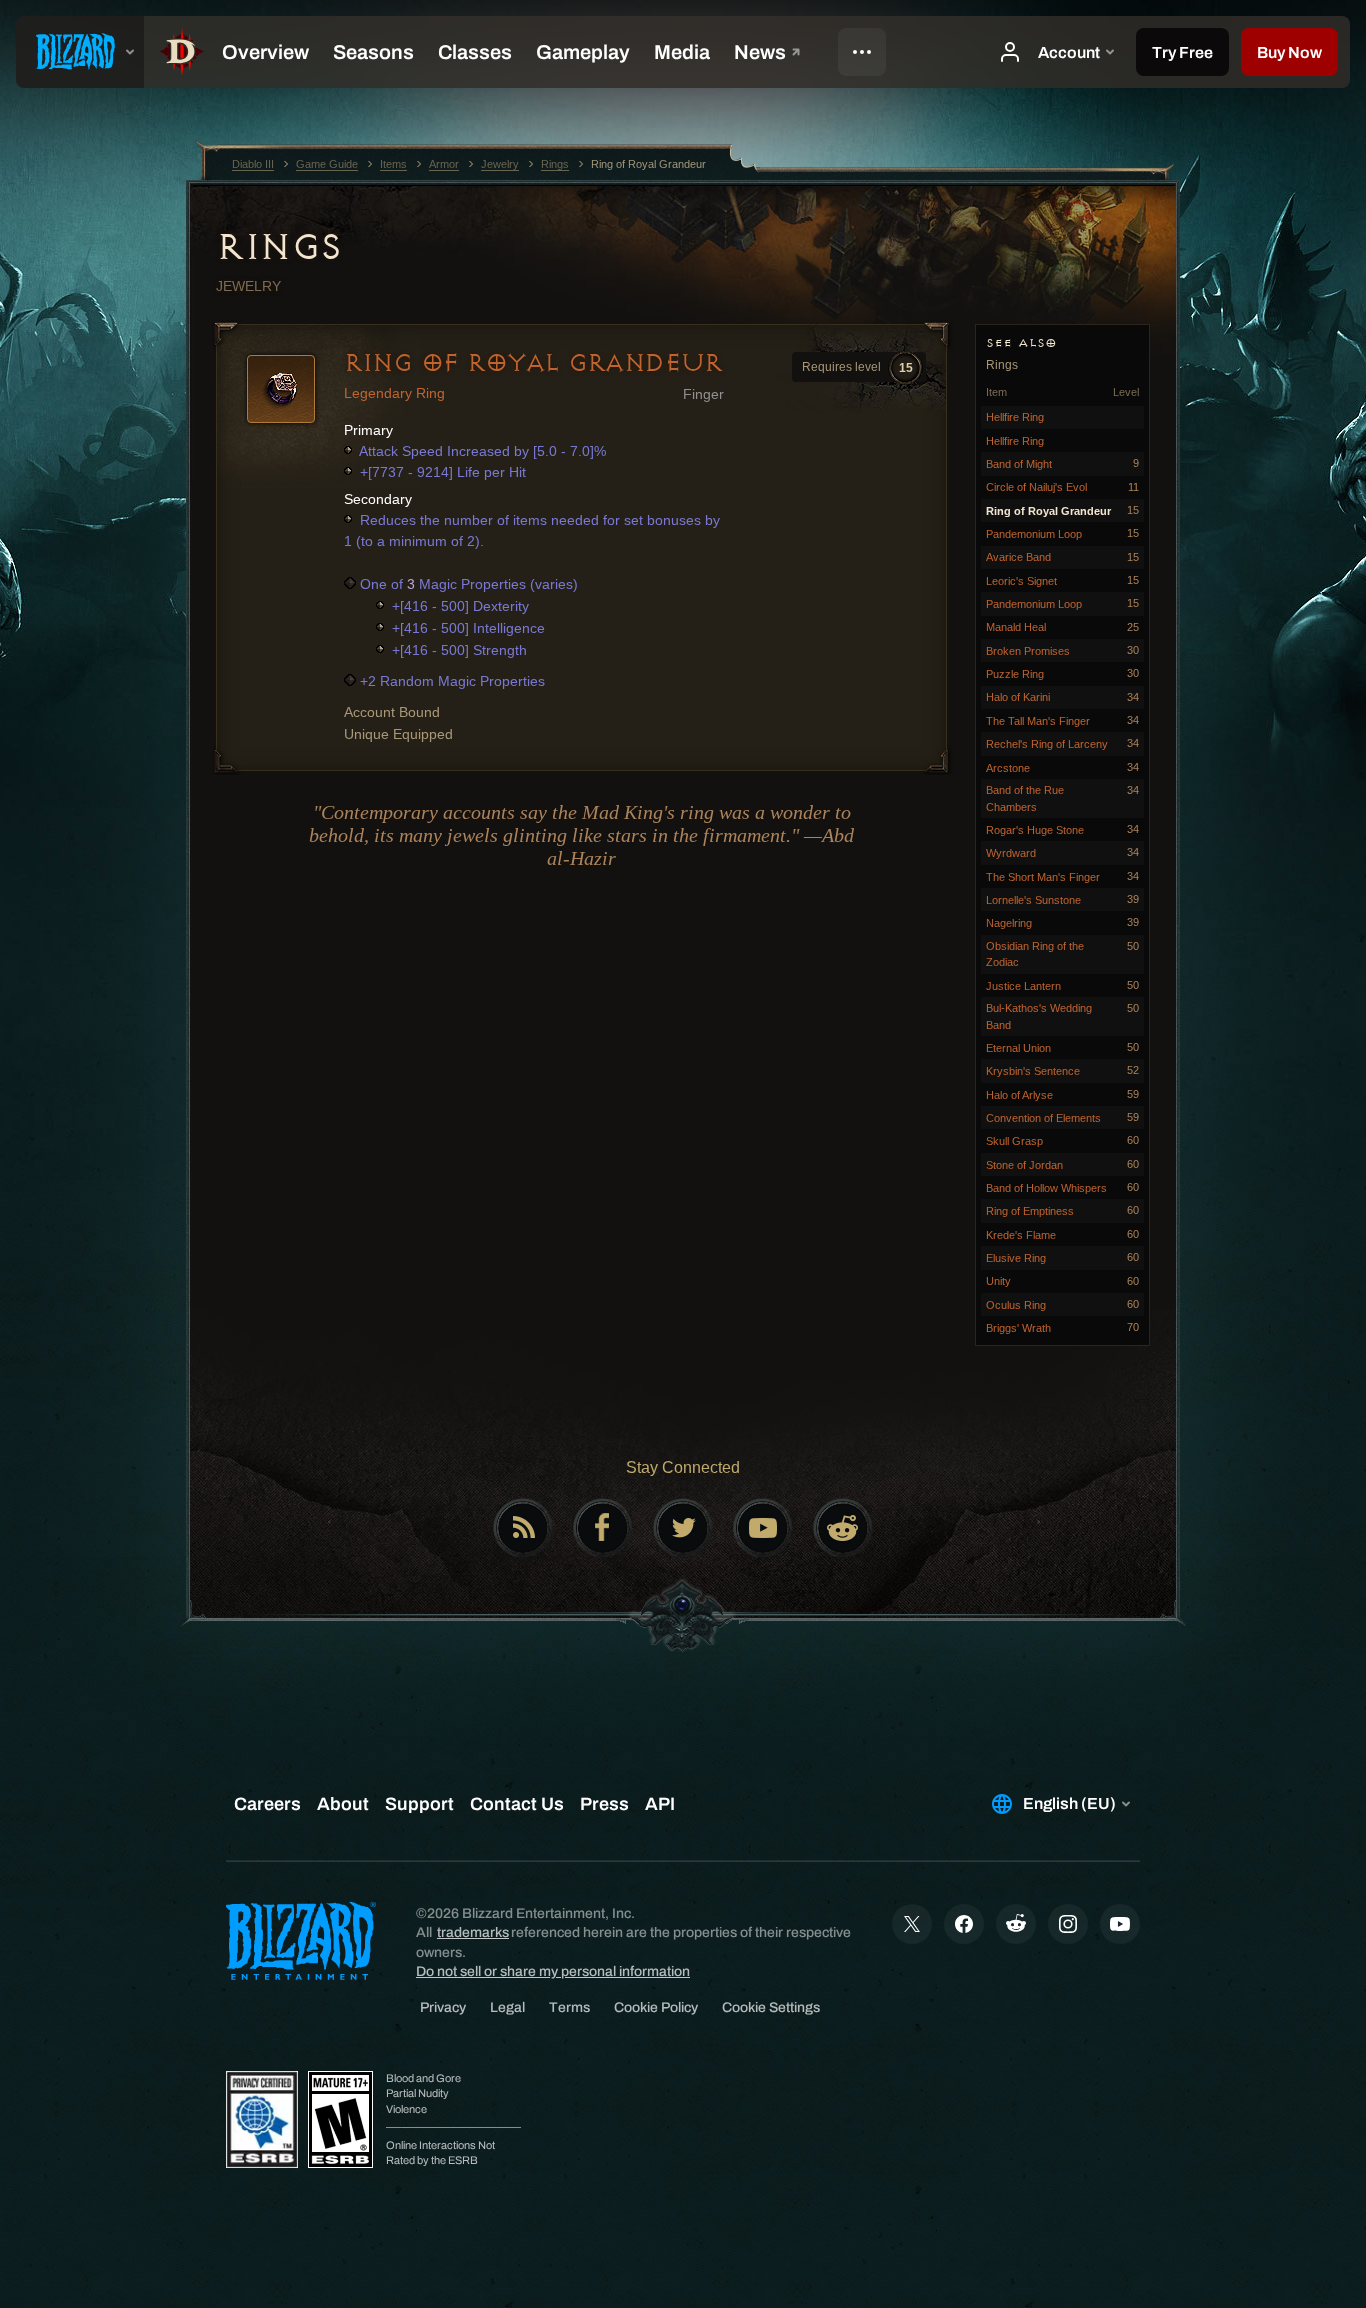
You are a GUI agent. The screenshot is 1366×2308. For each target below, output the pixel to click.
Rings (279, 247)
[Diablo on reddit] (843, 1528)
